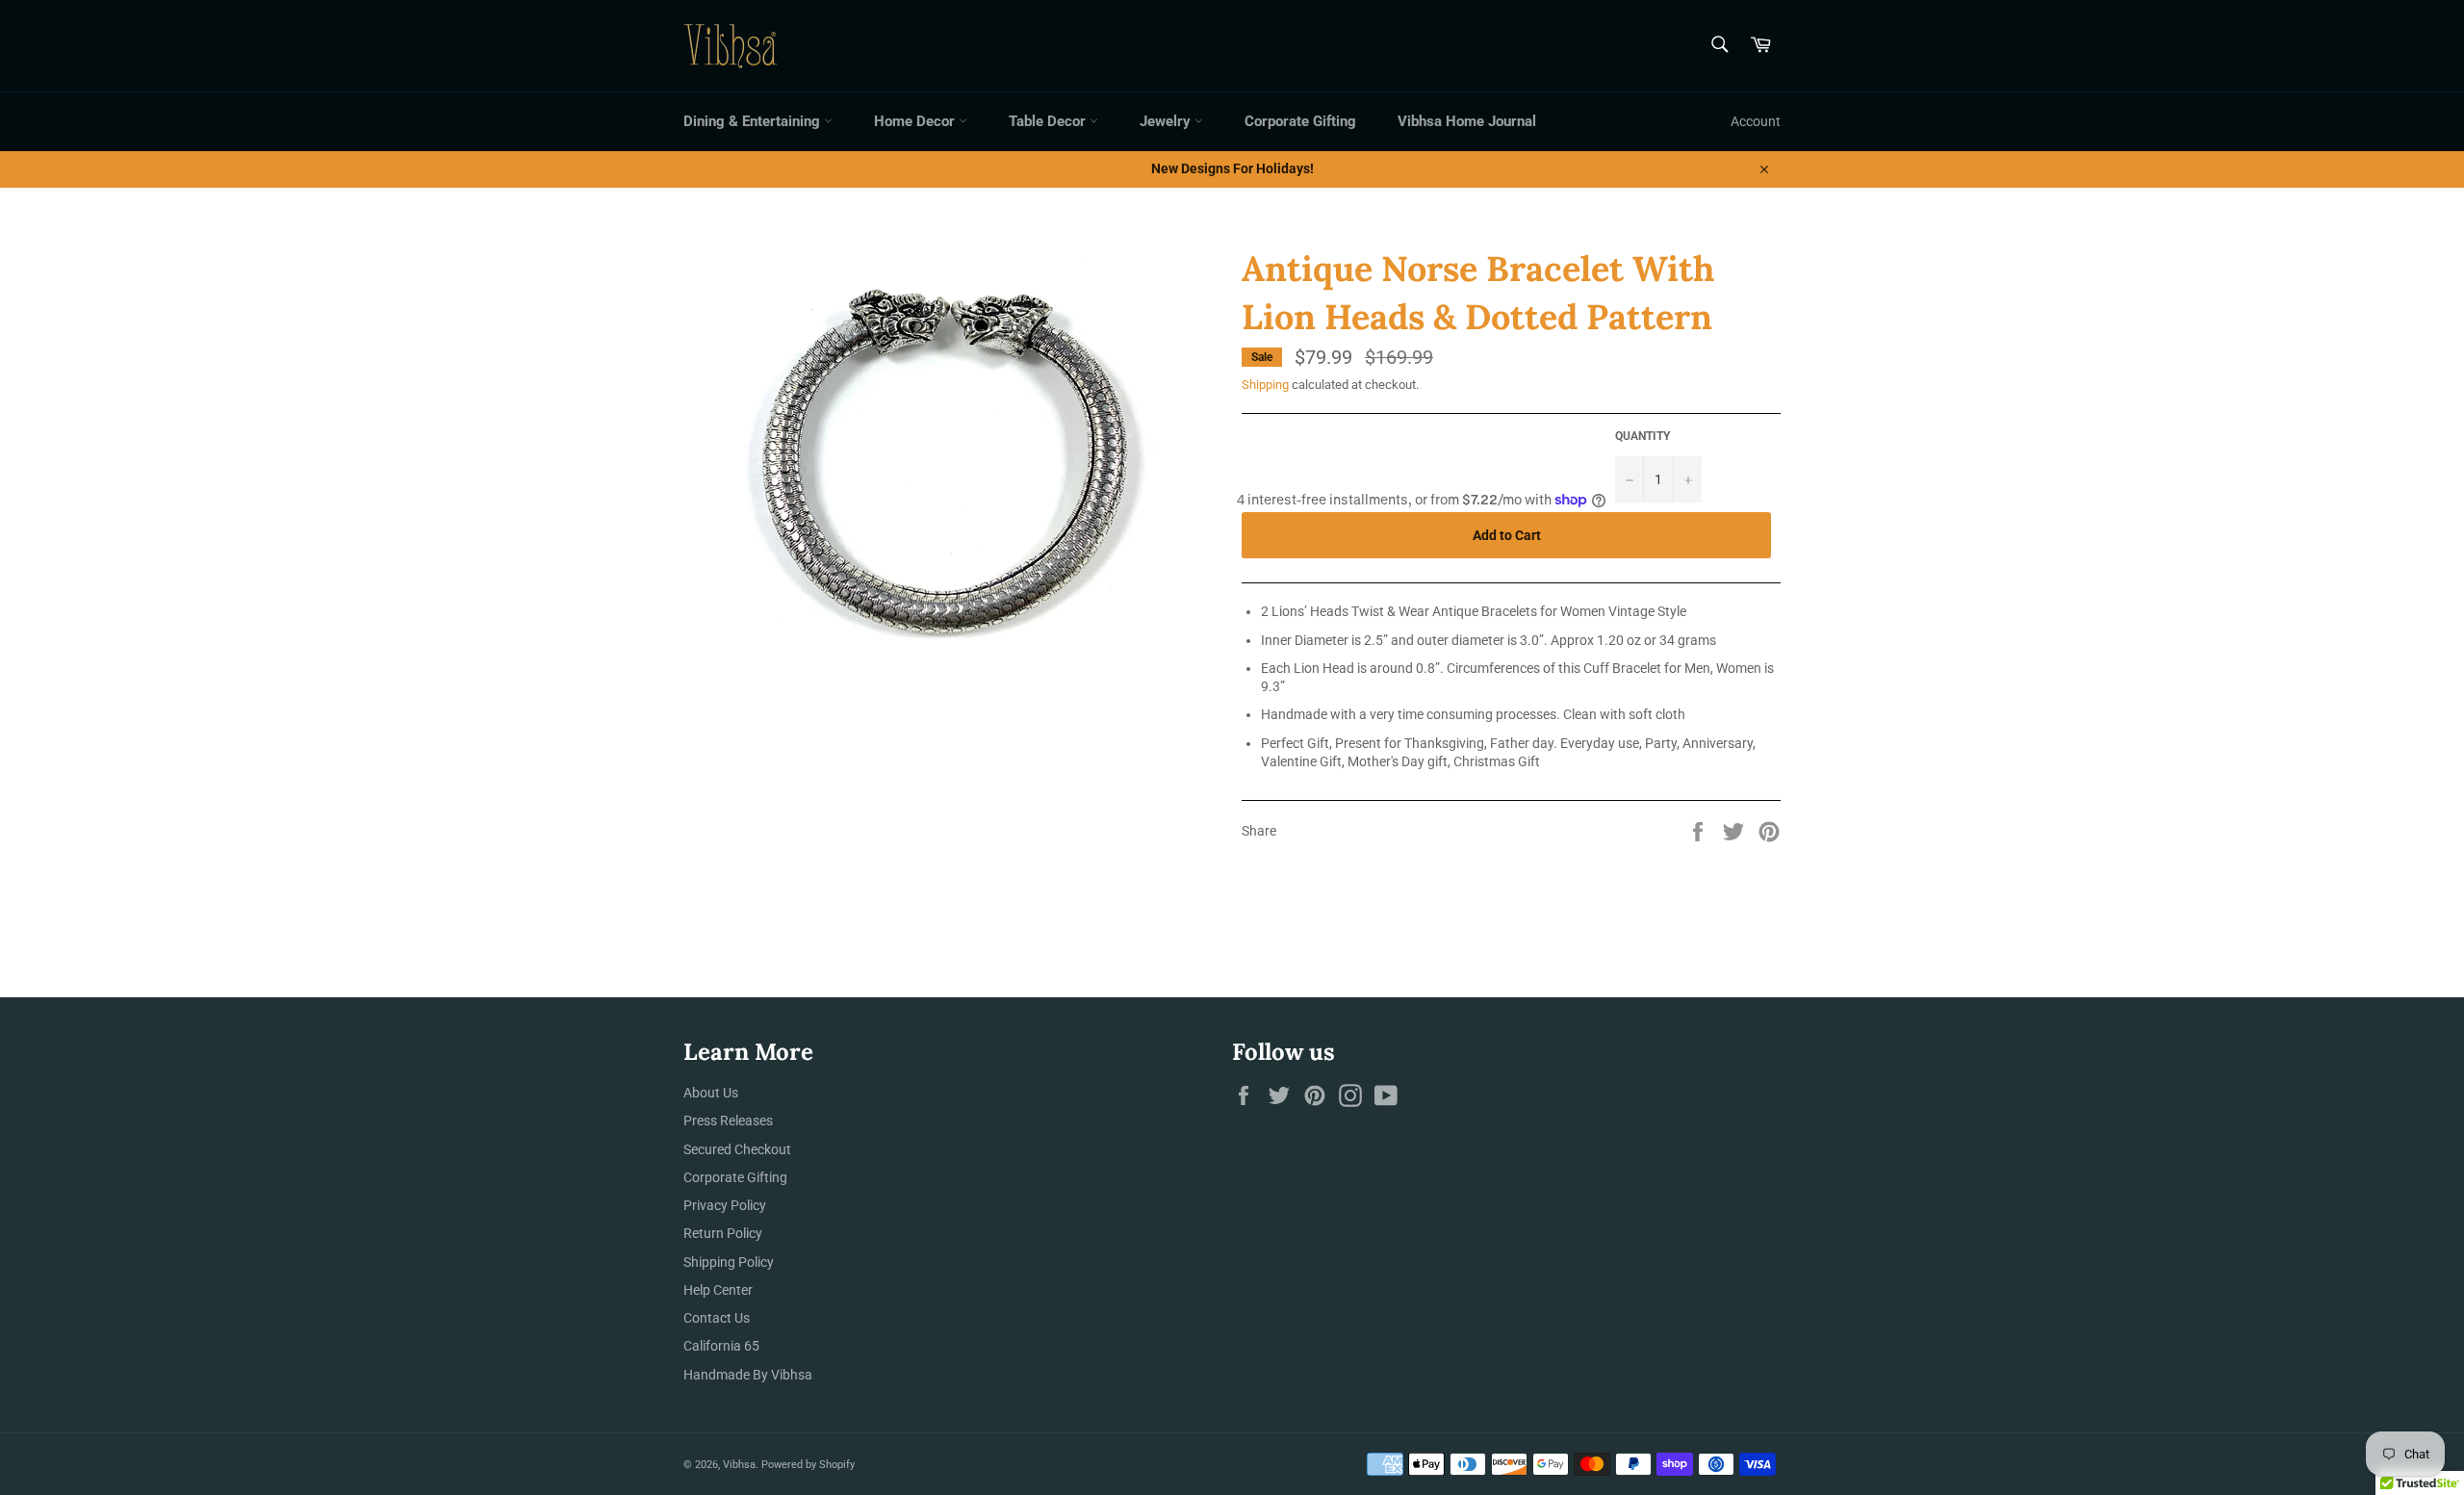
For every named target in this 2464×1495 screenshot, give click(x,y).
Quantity (1643, 436)
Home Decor (916, 121)
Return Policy (723, 1233)
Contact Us (717, 1318)
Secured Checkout (737, 1149)
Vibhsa (739, 1465)
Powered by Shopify (808, 1465)
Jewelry (1167, 121)
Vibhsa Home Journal (1467, 121)
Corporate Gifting (1300, 121)
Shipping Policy (729, 1262)
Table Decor (1049, 121)
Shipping (1265, 385)
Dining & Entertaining (754, 121)
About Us (711, 1093)
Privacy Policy (725, 1205)
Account (1756, 121)
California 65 (721, 1346)
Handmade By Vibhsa (748, 1375)
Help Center (718, 1290)
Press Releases (728, 1121)
